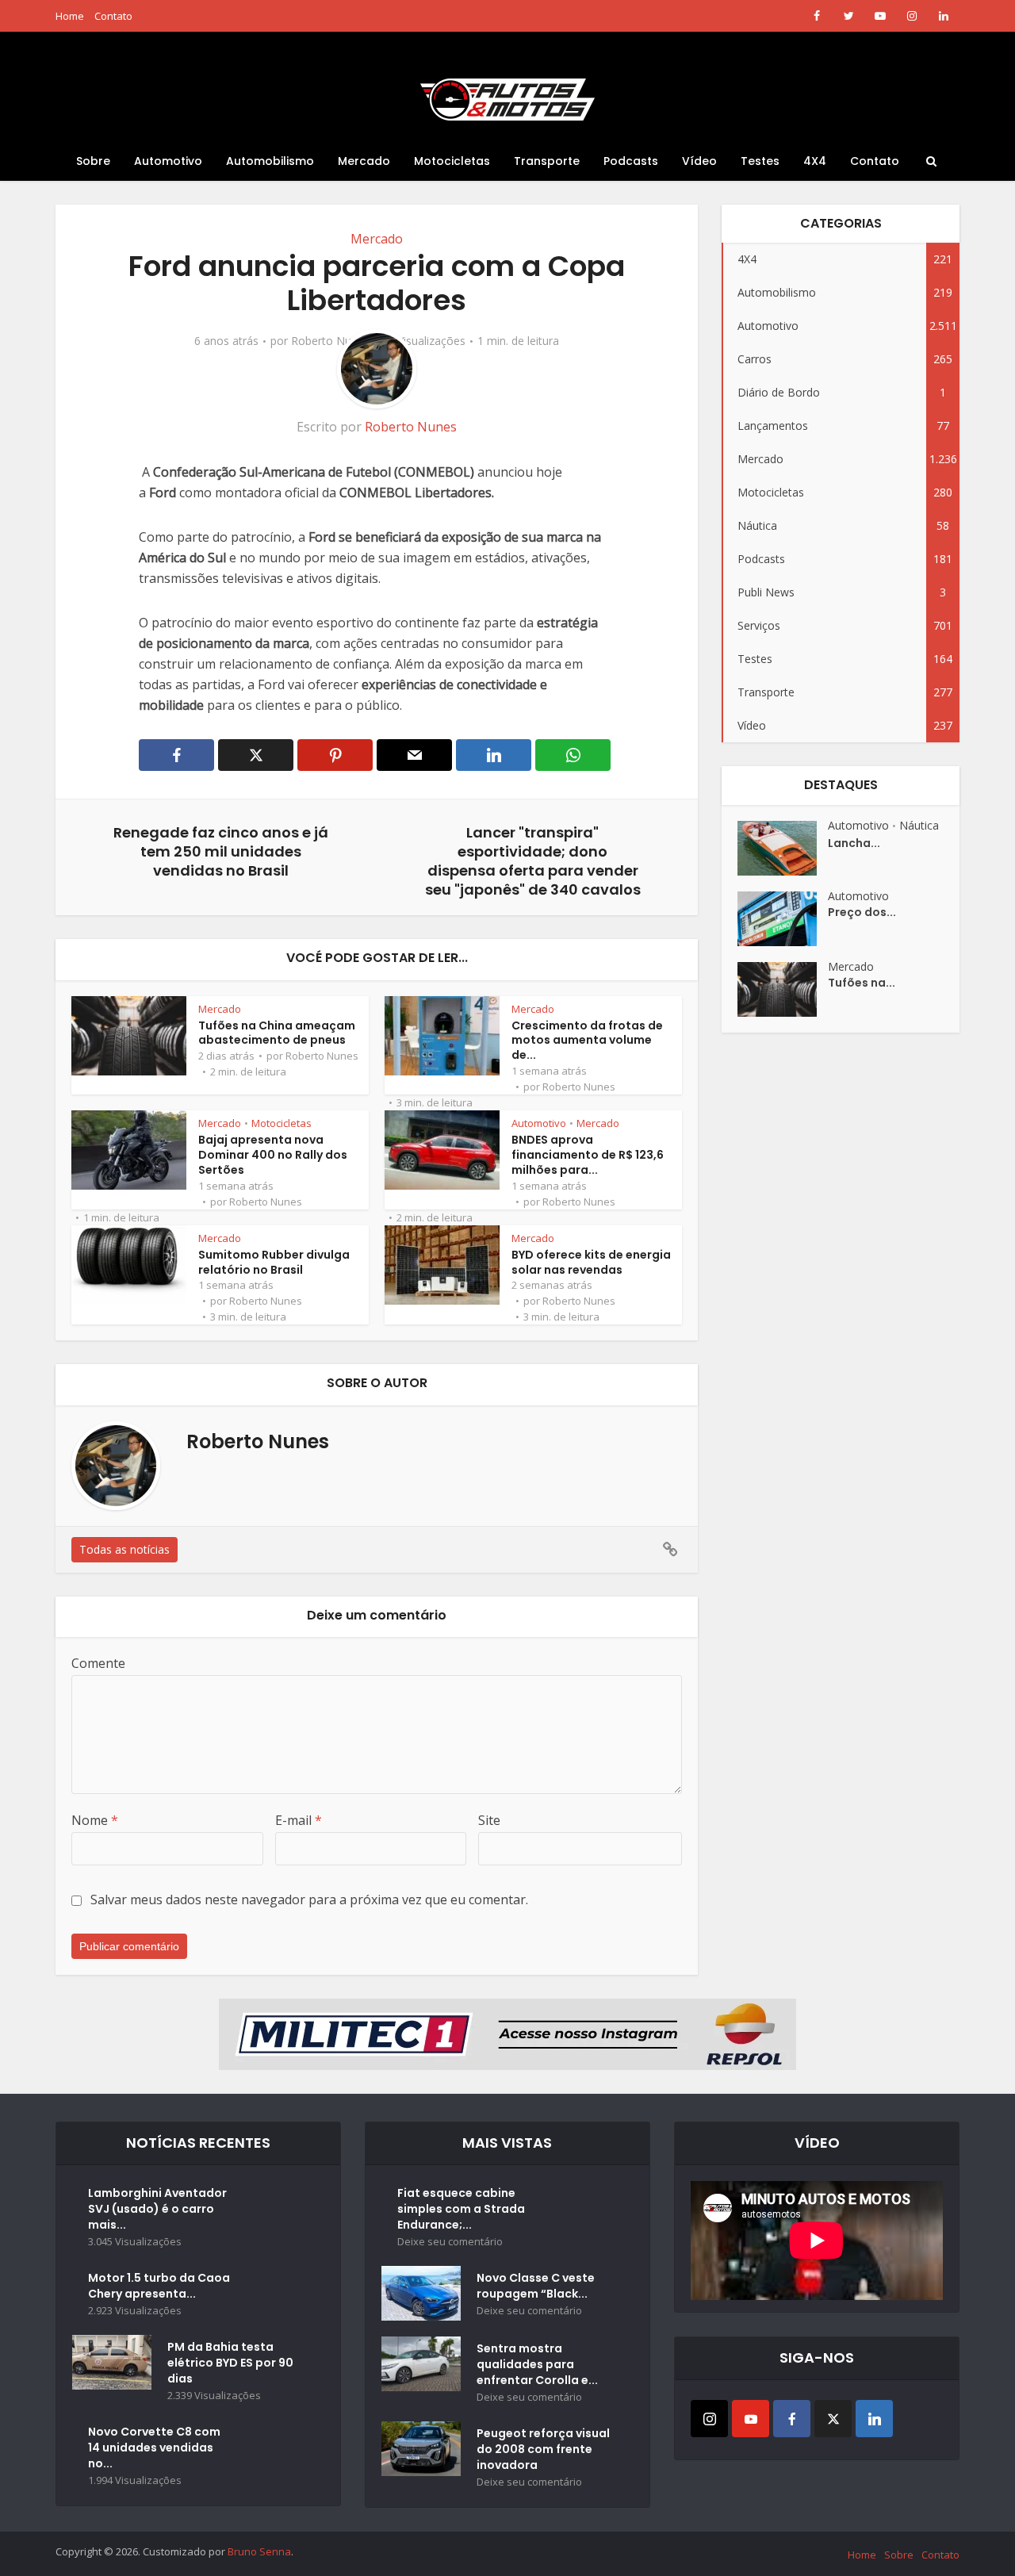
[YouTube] (751, 2419)
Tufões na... (862, 983)
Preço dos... (862, 912)
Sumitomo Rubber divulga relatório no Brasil (274, 1262)
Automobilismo (270, 161)
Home (70, 16)
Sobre (93, 161)
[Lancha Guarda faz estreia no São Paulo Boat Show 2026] (783, 848)
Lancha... (854, 843)
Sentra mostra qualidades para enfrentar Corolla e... (537, 2364)
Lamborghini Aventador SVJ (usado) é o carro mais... (157, 2209)
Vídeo (699, 161)
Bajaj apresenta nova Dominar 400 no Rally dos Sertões (273, 1155)
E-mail (299, 1820)
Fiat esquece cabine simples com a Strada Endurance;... (461, 2209)
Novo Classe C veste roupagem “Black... (536, 2286)
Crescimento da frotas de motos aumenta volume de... (587, 1041)
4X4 (815, 161)
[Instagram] (709, 2419)
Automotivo (168, 161)
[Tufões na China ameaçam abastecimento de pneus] (783, 989)
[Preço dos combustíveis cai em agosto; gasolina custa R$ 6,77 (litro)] (783, 919)
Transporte (547, 161)
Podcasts (631, 161)
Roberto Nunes (330, 341)
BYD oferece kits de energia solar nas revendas (591, 1262)
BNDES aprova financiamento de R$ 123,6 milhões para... (588, 1155)
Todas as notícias (124, 1549)
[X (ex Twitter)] (833, 2419)
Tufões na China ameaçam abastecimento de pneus (277, 1033)
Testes (760, 161)
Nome (95, 1820)
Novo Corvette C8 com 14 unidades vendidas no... (154, 2448)
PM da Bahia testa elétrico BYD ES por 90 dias (230, 2363)
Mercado (364, 161)
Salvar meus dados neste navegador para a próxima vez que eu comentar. (309, 1899)
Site (489, 1820)
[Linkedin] (874, 2419)
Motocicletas (452, 161)
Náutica (919, 825)
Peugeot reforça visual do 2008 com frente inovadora (543, 2449)
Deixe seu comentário (450, 2242)
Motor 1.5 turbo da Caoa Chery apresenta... (159, 2286)
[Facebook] (792, 2419)
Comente (98, 1663)
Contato (113, 16)
